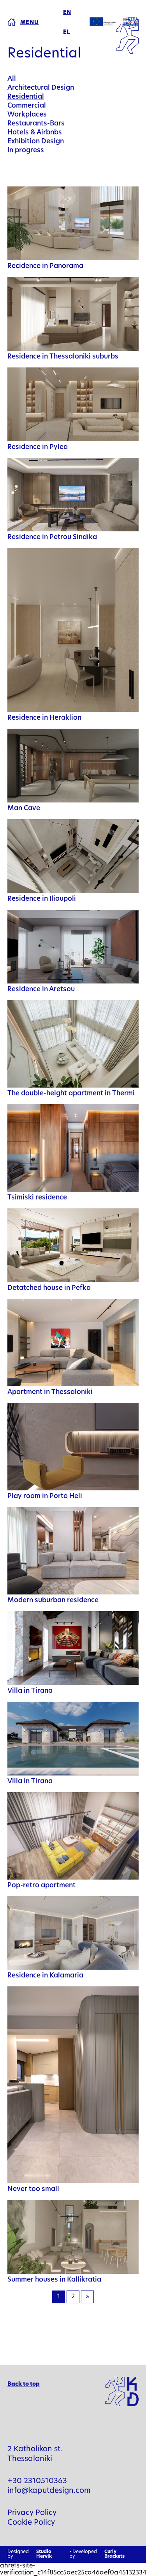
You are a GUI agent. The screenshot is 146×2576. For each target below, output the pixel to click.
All (12, 79)
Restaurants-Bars (36, 124)
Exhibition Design (36, 142)
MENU (30, 23)
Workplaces (27, 115)
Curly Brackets (114, 2554)
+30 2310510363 (37, 2481)
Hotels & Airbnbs (35, 133)
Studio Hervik (44, 2554)
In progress (26, 151)
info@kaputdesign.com (49, 2491)
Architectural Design (41, 88)
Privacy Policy (32, 2513)
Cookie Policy (31, 2523)
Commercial (27, 106)
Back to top (24, 2384)
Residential (26, 97)
